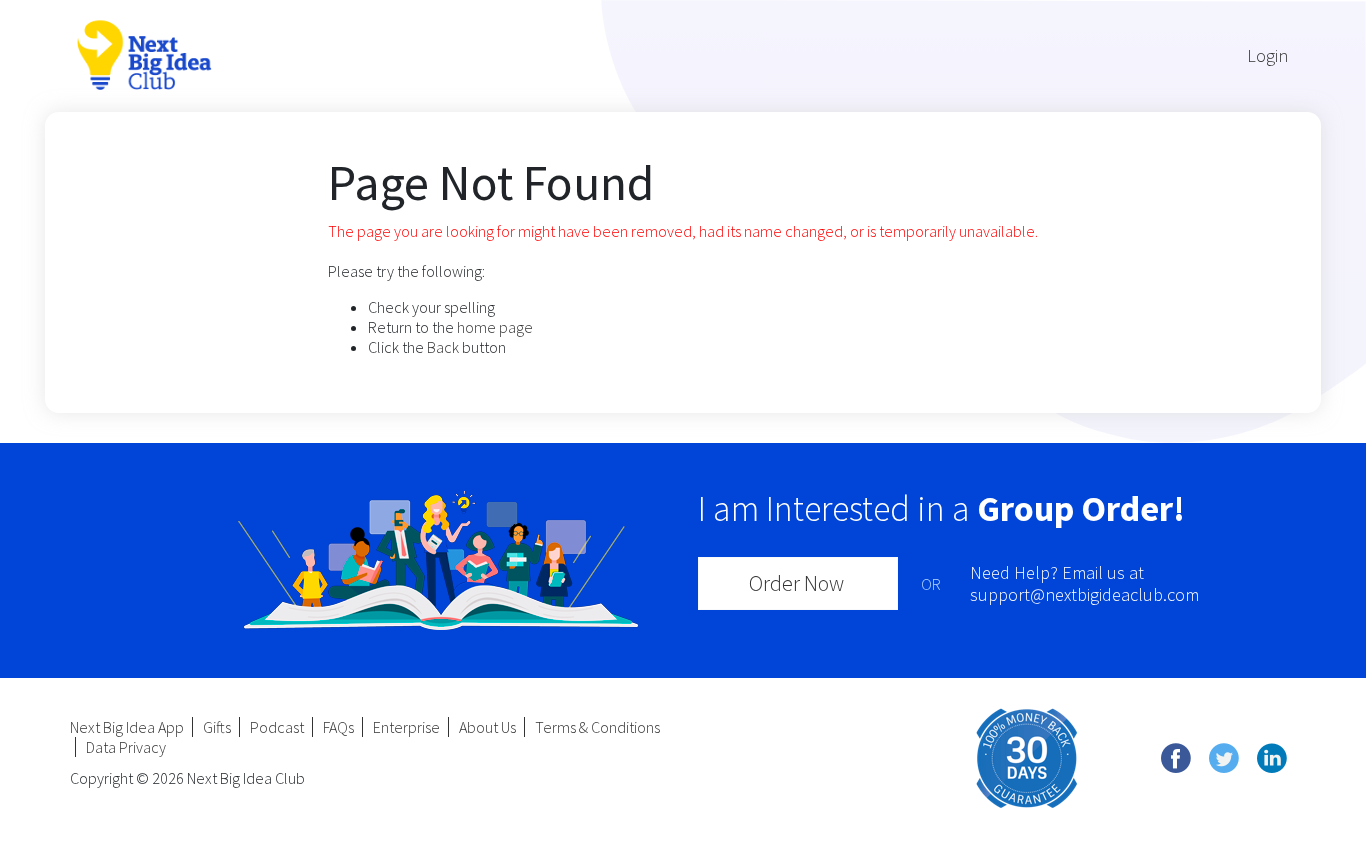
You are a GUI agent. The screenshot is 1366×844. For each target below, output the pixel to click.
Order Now (796, 583)
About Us (487, 727)
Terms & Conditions (597, 727)
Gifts (217, 727)
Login (1267, 55)
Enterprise (406, 727)
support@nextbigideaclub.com (1084, 594)
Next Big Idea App (127, 727)
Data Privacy (126, 747)
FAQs (338, 727)
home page (495, 327)
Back (443, 347)
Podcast (277, 727)
